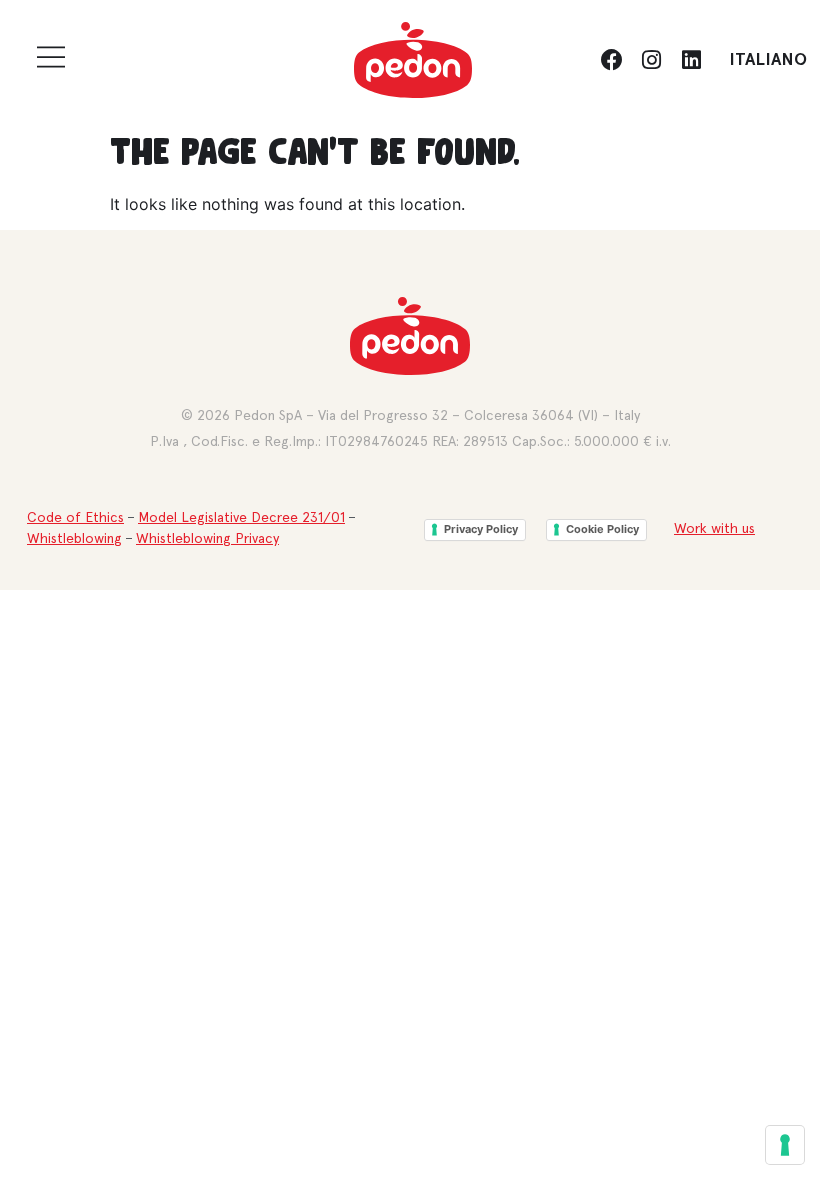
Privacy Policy (481, 529)
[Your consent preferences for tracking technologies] (785, 1145)
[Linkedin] (691, 60)
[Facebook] (612, 60)
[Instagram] (652, 60)
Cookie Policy (602, 529)
